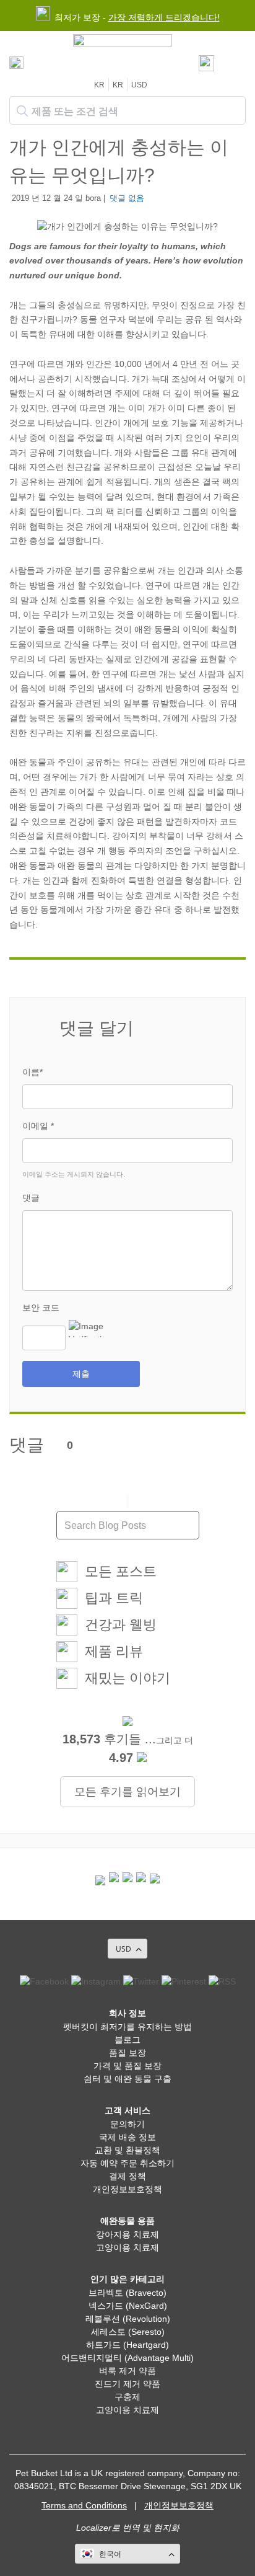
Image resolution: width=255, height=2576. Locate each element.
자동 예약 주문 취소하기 (127, 2163)
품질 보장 (127, 2053)
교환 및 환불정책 (127, 2150)
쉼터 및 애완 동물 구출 (127, 2079)
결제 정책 (127, 2176)
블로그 (127, 2040)
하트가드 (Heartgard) (127, 2345)
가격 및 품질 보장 (127, 2066)
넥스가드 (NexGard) (128, 2306)
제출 (81, 1374)
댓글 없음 (127, 198)
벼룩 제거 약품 (127, 2371)
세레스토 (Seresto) (128, 2332)
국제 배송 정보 (127, 2137)
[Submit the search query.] (22, 111)
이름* (32, 1072)
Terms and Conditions (84, 2505)
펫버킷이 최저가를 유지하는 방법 (127, 2027)
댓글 (31, 1198)
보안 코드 (41, 1308)
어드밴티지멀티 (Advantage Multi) (127, 2358)
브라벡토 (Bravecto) (127, 2293)
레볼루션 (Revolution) (128, 2319)
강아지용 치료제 (127, 2234)
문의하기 (127, 2124)
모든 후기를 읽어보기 (127, 1792)
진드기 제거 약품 (127, 2384)
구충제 (127, 2397)
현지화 (166, 2528)
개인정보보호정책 (127, 2189)
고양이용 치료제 (127, 2247)
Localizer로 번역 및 (114, 2528)
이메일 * (38, 1126)
